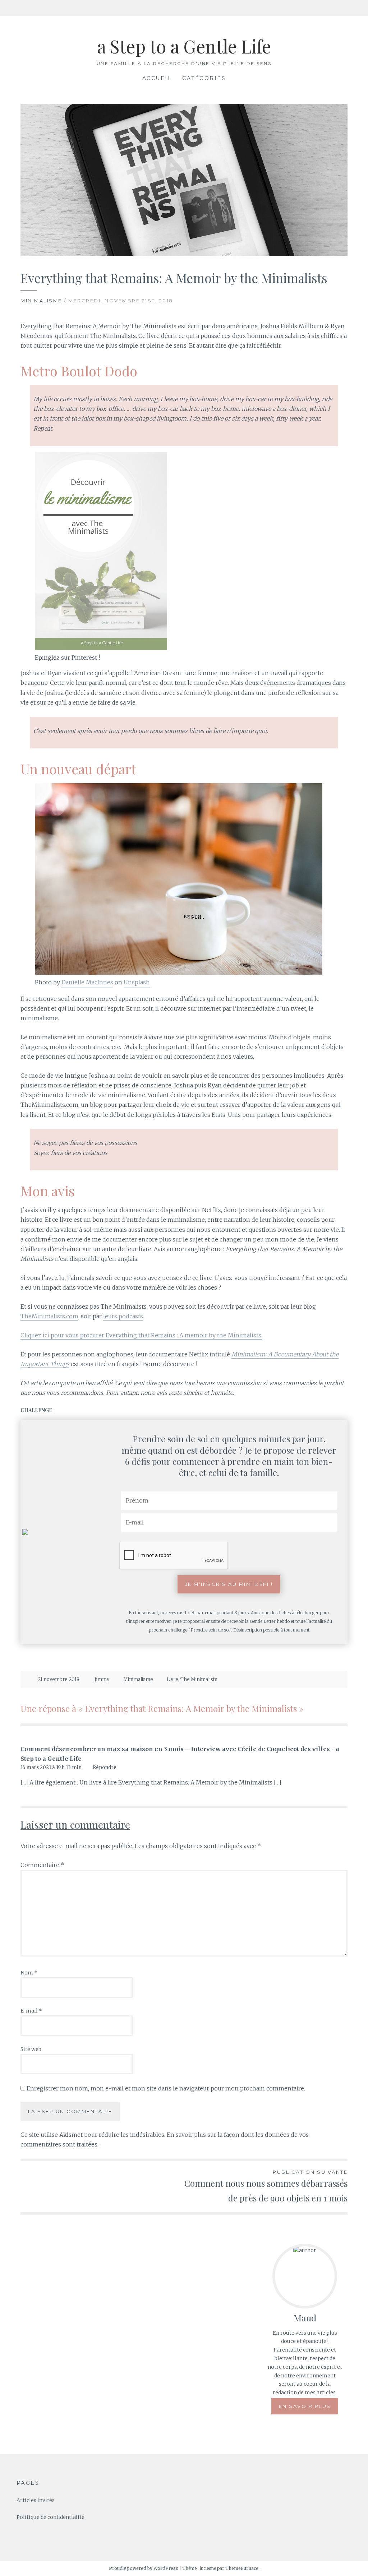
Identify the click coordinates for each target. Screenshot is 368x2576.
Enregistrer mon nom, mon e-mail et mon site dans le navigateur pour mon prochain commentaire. (166, 2088)
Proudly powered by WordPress (144, 2568)
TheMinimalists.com (49, 1316)
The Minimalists (199, 1679)
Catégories (204, 78)
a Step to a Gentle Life (184, 46)
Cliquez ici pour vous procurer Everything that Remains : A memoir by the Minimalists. (141, 1335)
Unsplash (137, 982)
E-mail (31, 2011)
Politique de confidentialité (50, 2517)
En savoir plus (305, 2406)
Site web (31, 2049)
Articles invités (36, 2500)
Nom (29, 1973)
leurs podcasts (123, 1316)
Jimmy (102, 1679)
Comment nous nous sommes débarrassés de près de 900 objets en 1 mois (266, 2186)
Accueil (157, 78)
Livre (172, 1679)
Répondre (105, 1767)
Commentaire (42, 1865)
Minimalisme (41, 301)
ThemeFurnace (242, 2568)
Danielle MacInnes (87, 982)
